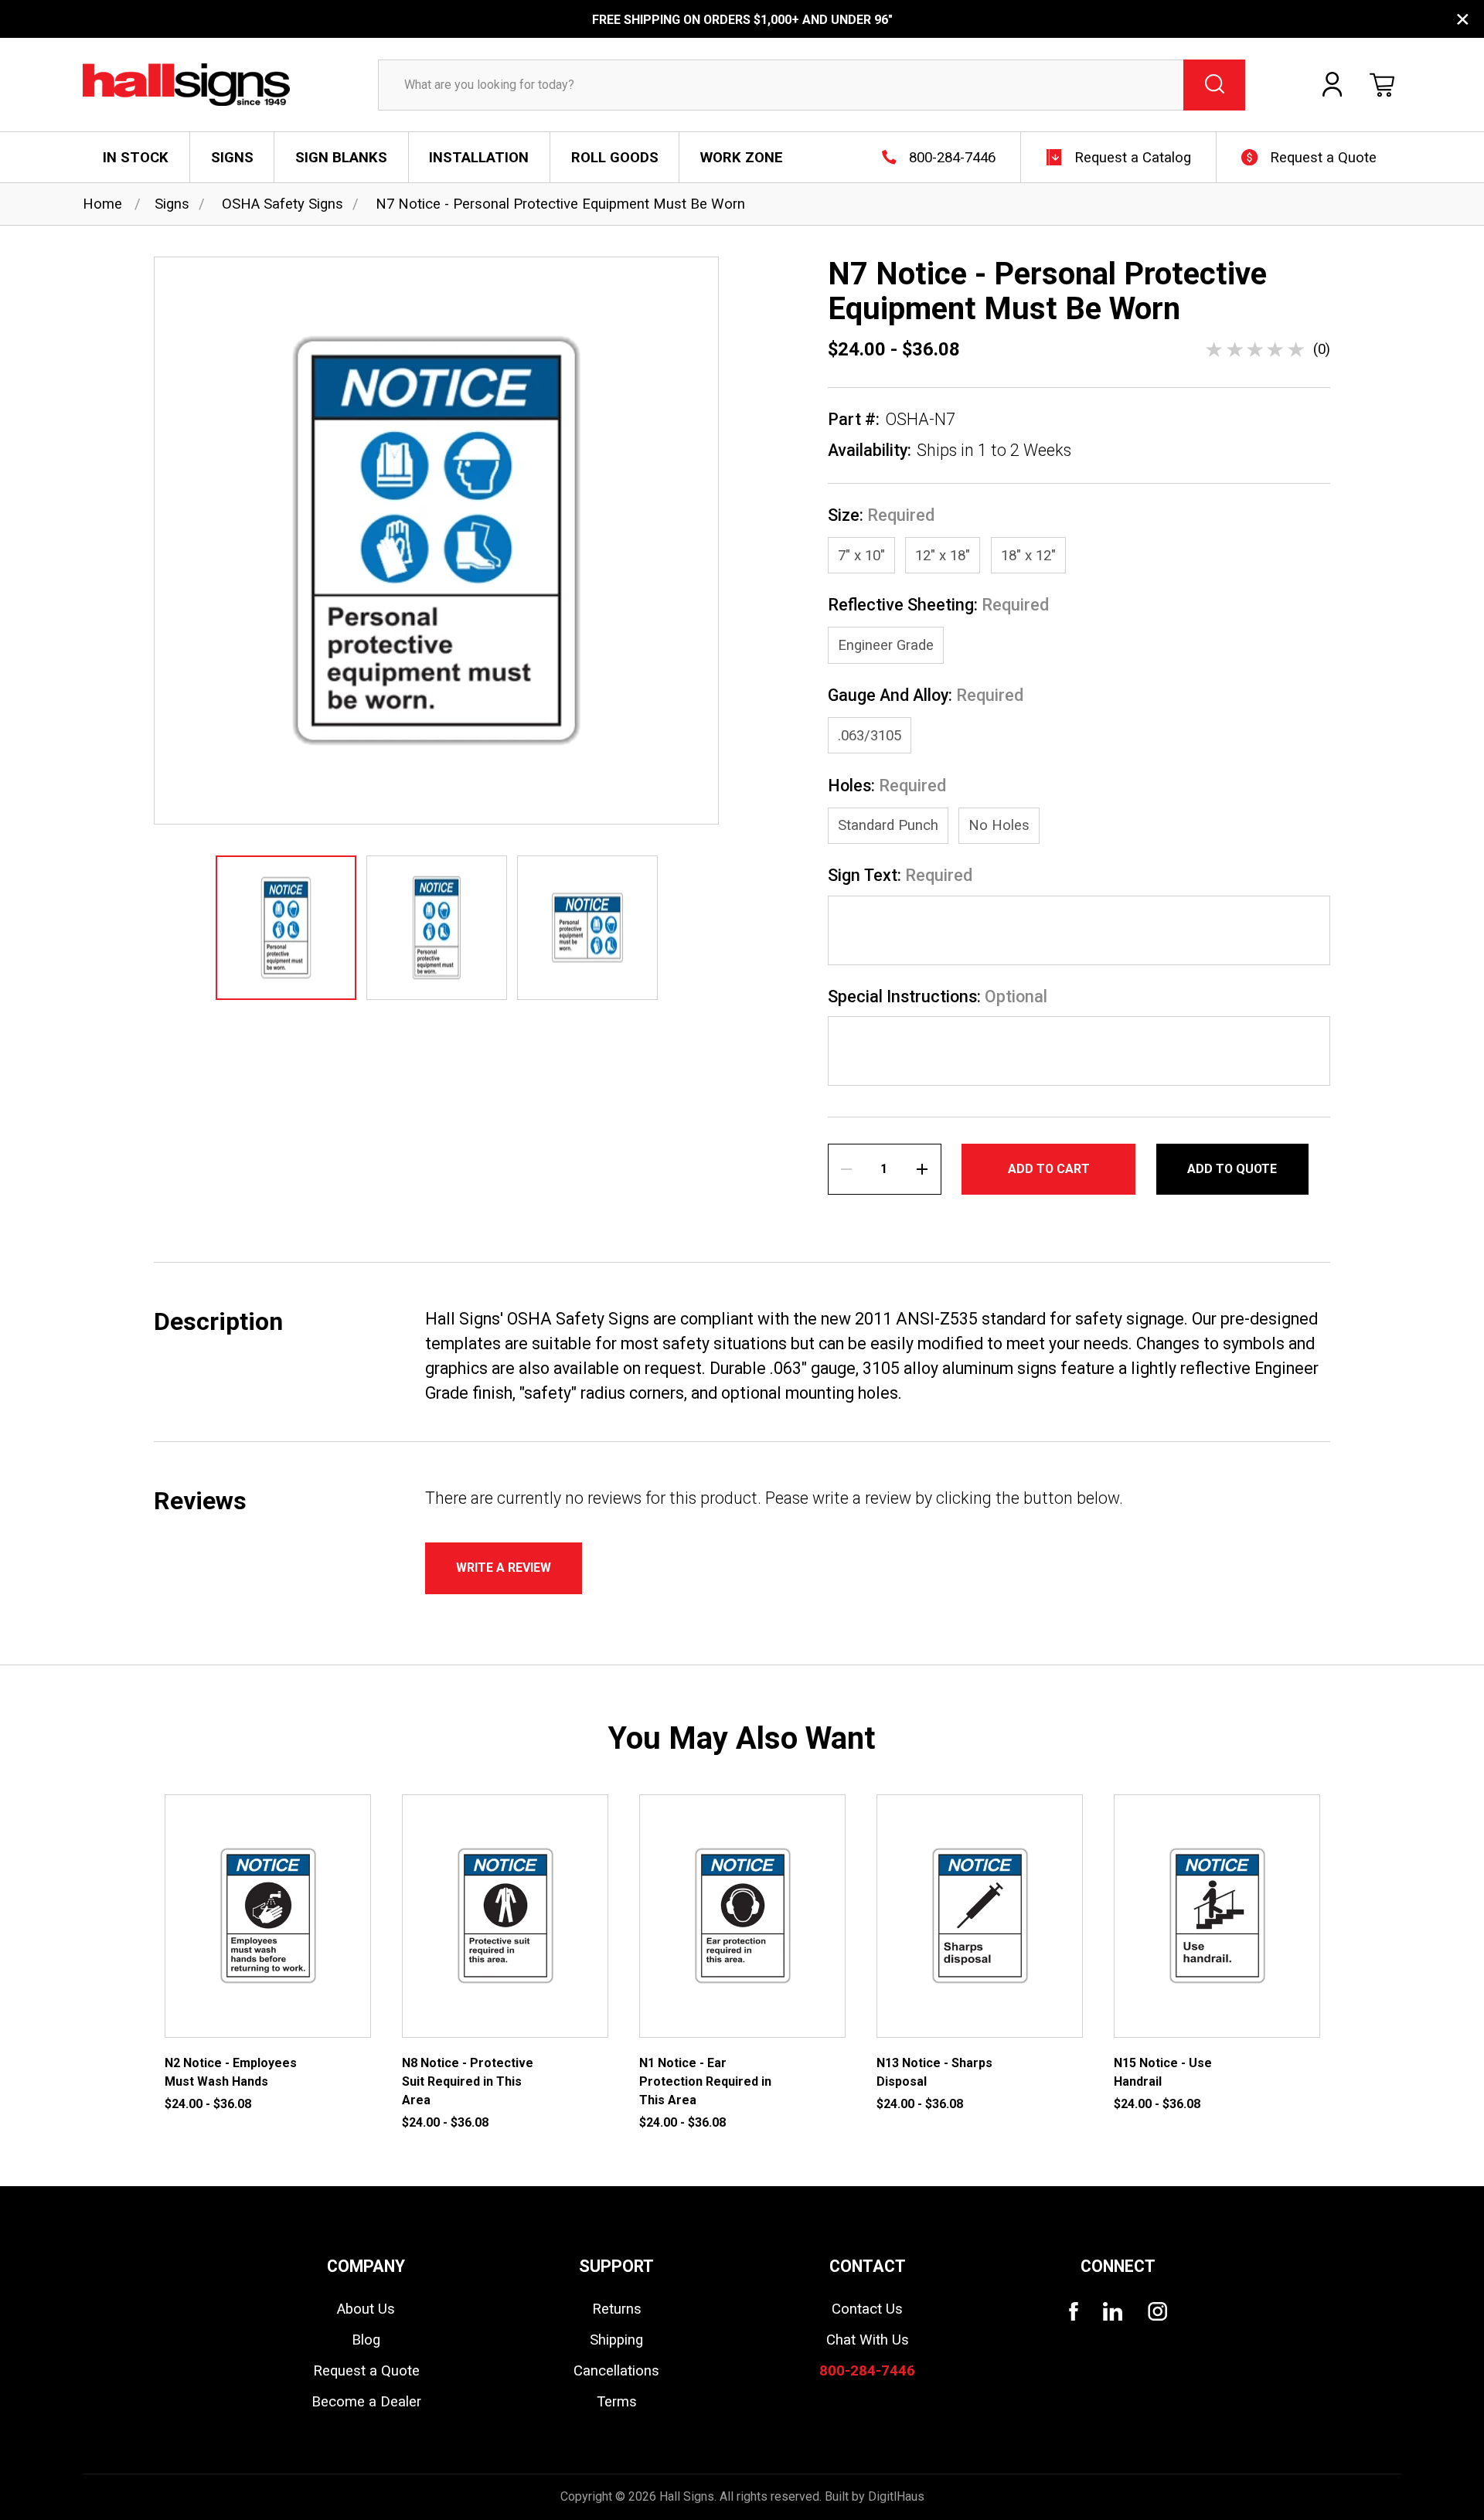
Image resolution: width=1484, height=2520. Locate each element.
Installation (479, 158)
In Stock (136, 158)
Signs (232, 158)
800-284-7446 (952, 158)
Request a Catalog (1133, 158)
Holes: (887, 786)
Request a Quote (1323, 158)
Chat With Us (868, 2340)
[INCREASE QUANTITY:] (922, 1169)
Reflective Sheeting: (938, 605)
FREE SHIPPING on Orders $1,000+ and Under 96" (742, 20)
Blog (366, 2340)
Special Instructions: (938, 997)
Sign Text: (900, 876)
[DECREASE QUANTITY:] (846, 1169)
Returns (617, 2309)
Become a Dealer (366, 2402)
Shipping (616, 2340)
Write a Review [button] (504, 1568)
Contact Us (867, 2309)
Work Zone (742, 158)
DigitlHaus (896, 2496)
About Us (366, 2309)
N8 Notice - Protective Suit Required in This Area (468, 2081)
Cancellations (616, 2371)
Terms (617, 2402)
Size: (881, 515)
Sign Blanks (341, 158)
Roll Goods (615, 158)
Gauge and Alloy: (926, 695)
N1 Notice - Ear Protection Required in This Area (705, 2081)
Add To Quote (1232, 1169)
